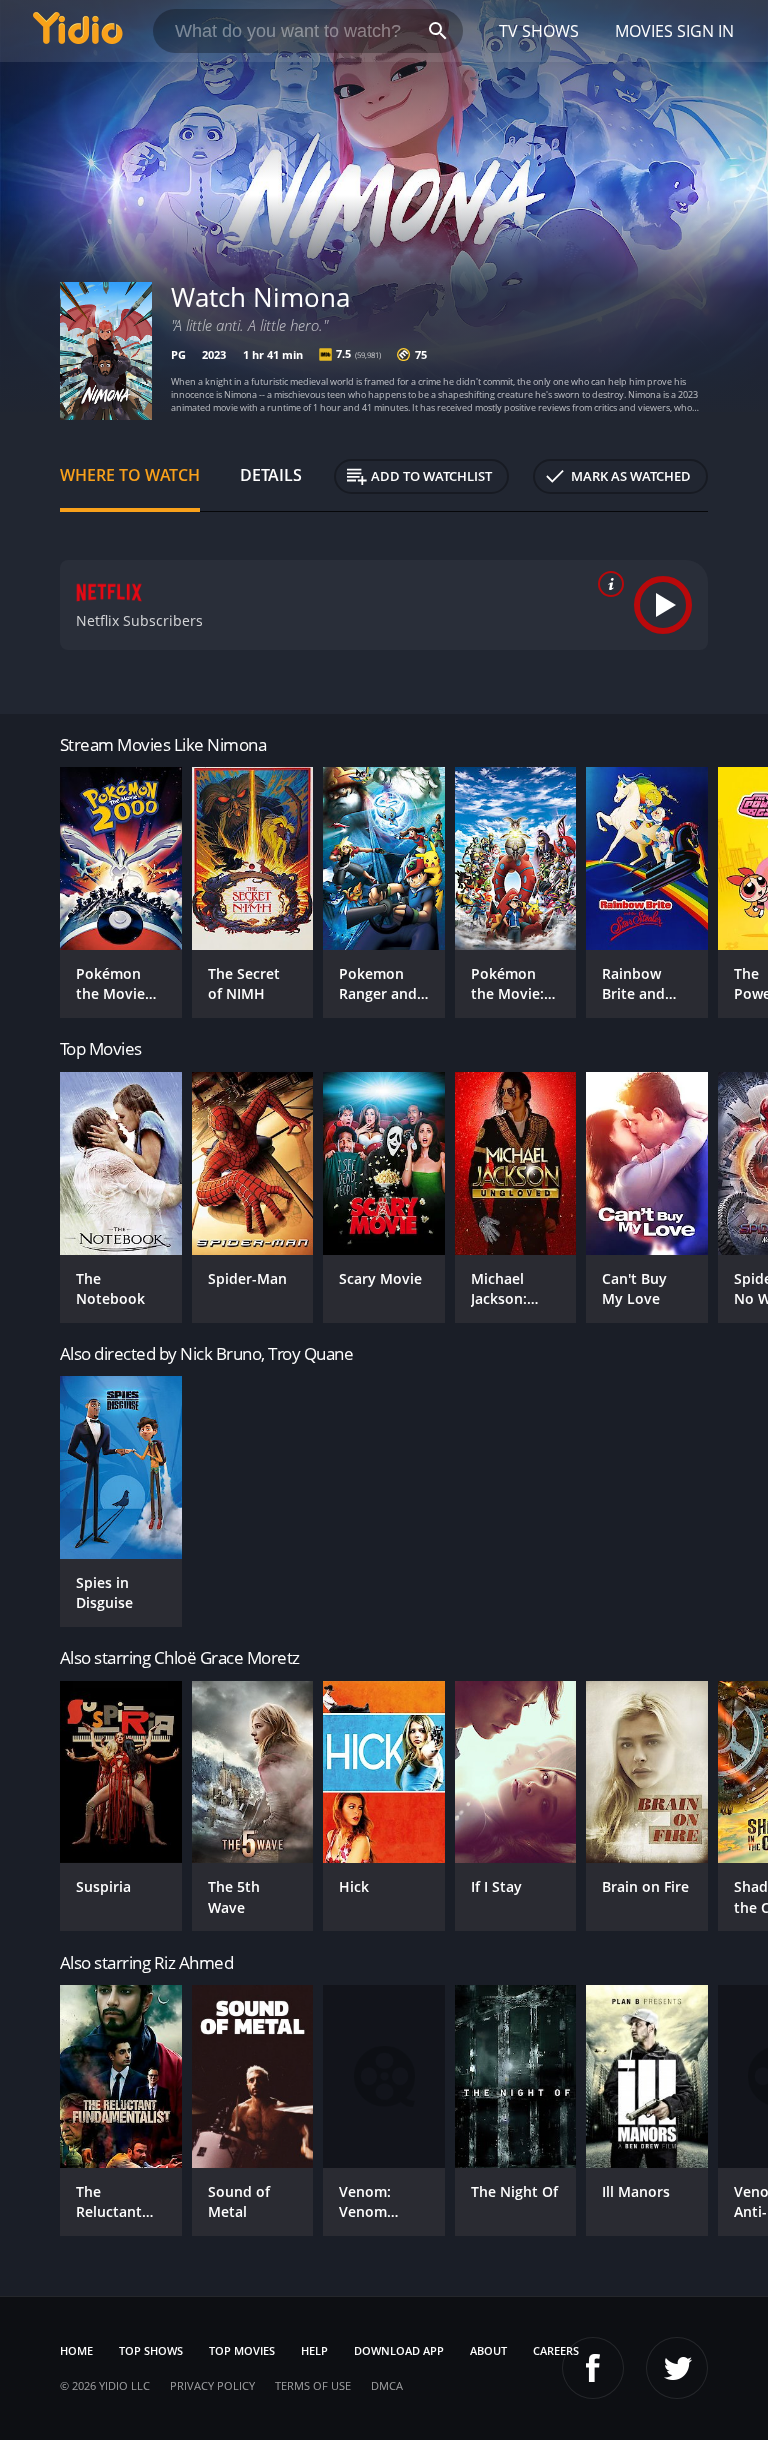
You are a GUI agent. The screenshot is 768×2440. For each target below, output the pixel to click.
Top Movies (242, 2350)
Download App (399, 2350)
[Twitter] (677, 2368)
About (488, 2350)
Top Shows (151, 2350)
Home (76, 2350)
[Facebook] (593, 2368)
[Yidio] (78, 31)
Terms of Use (313, 2385)
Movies (644, 31)
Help (314, 2350)
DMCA (387, 2385)
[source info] (607, 584)
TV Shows (539, 31)
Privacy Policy (212, 2385)
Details (271, 475)
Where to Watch (130, 475)
